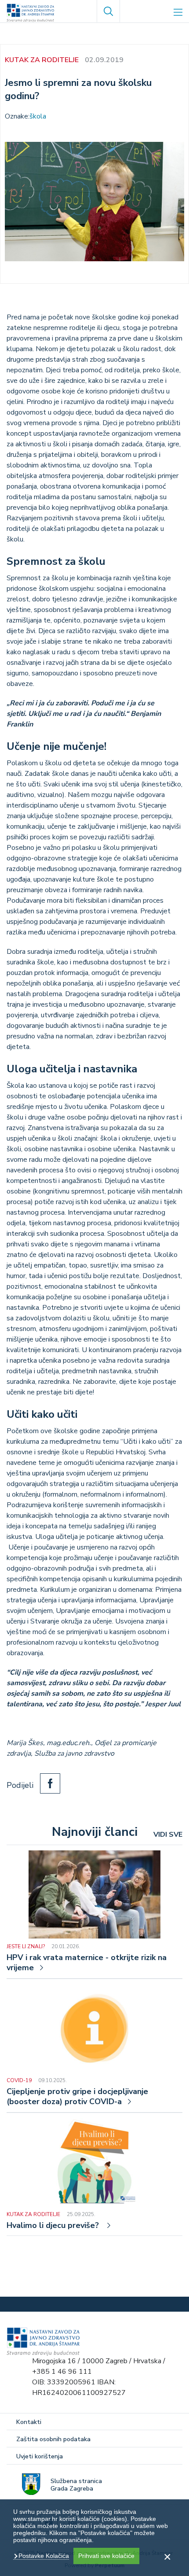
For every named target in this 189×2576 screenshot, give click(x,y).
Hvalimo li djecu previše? (54, 2226)
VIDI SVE (168, 1835)
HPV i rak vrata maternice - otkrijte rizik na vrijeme (87, 1963)
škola (38, 116)
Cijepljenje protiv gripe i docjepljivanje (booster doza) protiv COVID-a (77, 2097)
